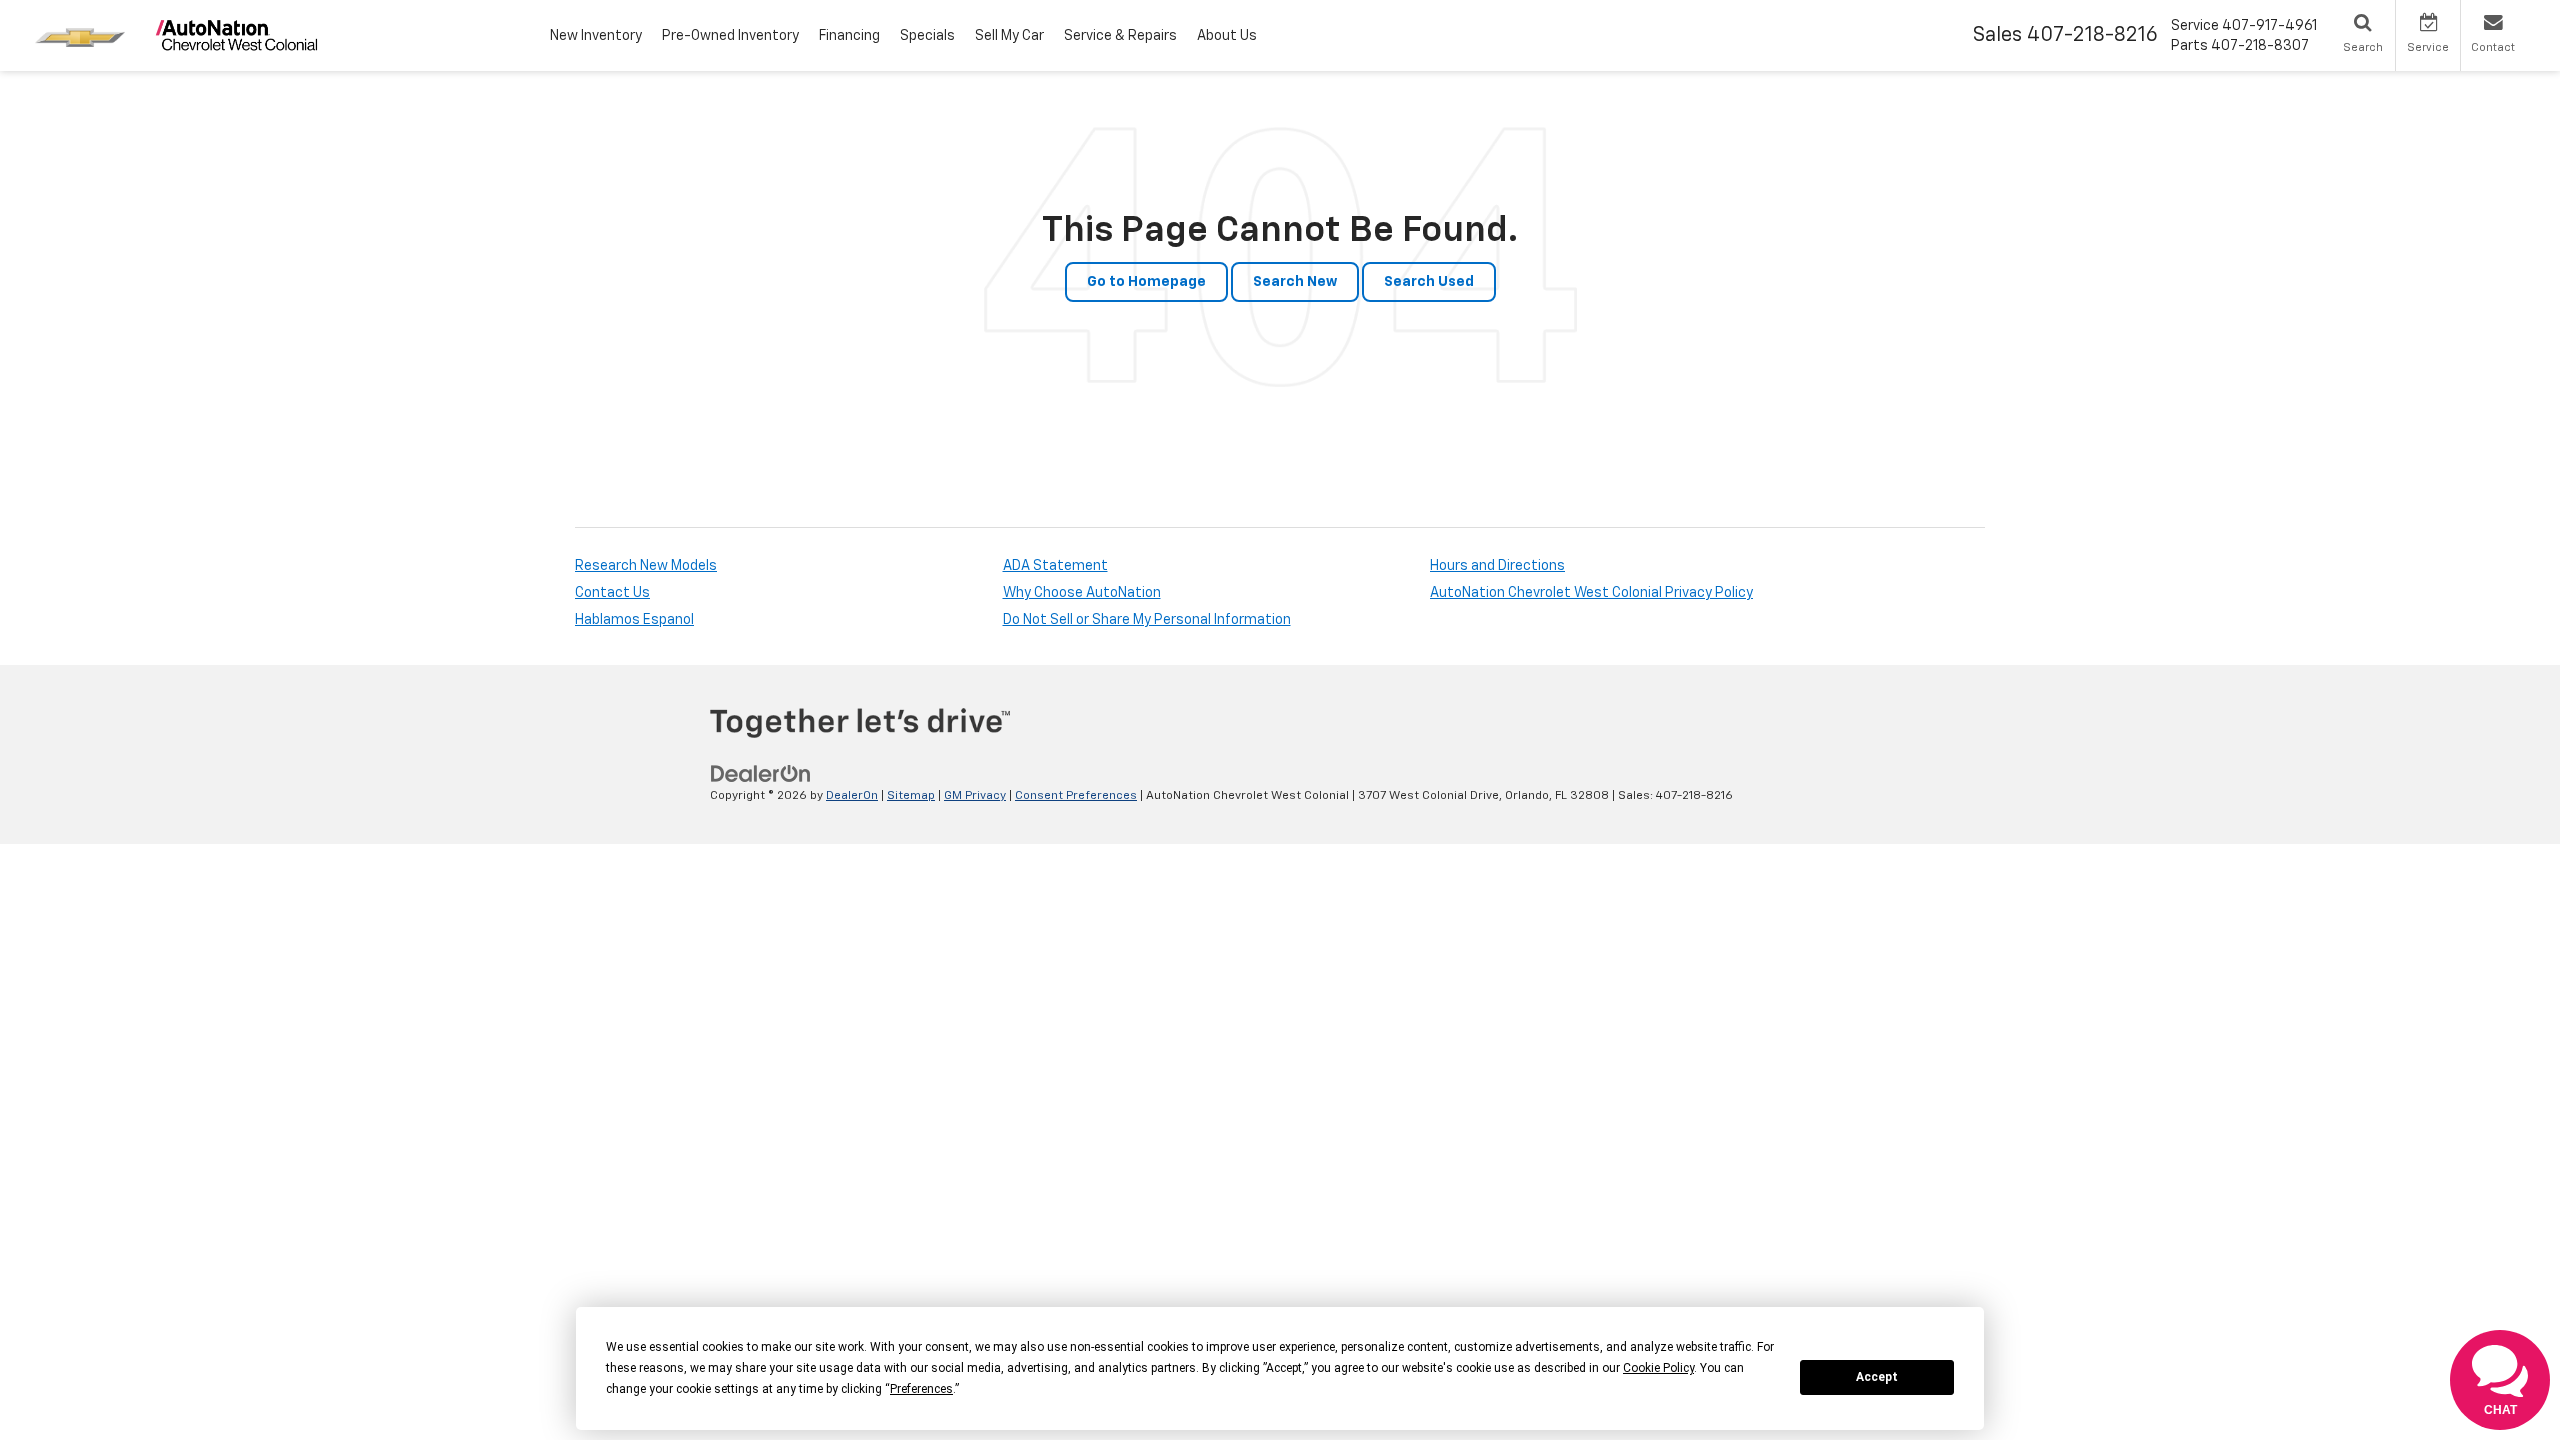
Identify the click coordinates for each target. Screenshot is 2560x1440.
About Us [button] (1227, 36)
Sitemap (911, 796)
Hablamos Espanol (634, 620)
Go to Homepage (1146, 282)
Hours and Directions (1497, 566)
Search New (1295, 282)
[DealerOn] (761, 774)
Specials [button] (927, 36)
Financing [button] (849, 36)
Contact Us (612, 593)
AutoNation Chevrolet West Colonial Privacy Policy (1591, 593)
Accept (1877, 1377)
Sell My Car (1009, 36)
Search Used (1429, 282)
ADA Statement (1055, 566)
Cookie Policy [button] (1658, 1368)
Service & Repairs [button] (1120, 36)
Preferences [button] (921, 1389)
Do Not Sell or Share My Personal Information (1147, 620)
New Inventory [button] (596, 36)
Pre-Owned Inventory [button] (730, 36)
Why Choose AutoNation (1082, 593)
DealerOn (852, 796)
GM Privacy (975, 796)
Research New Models (646, 566)
